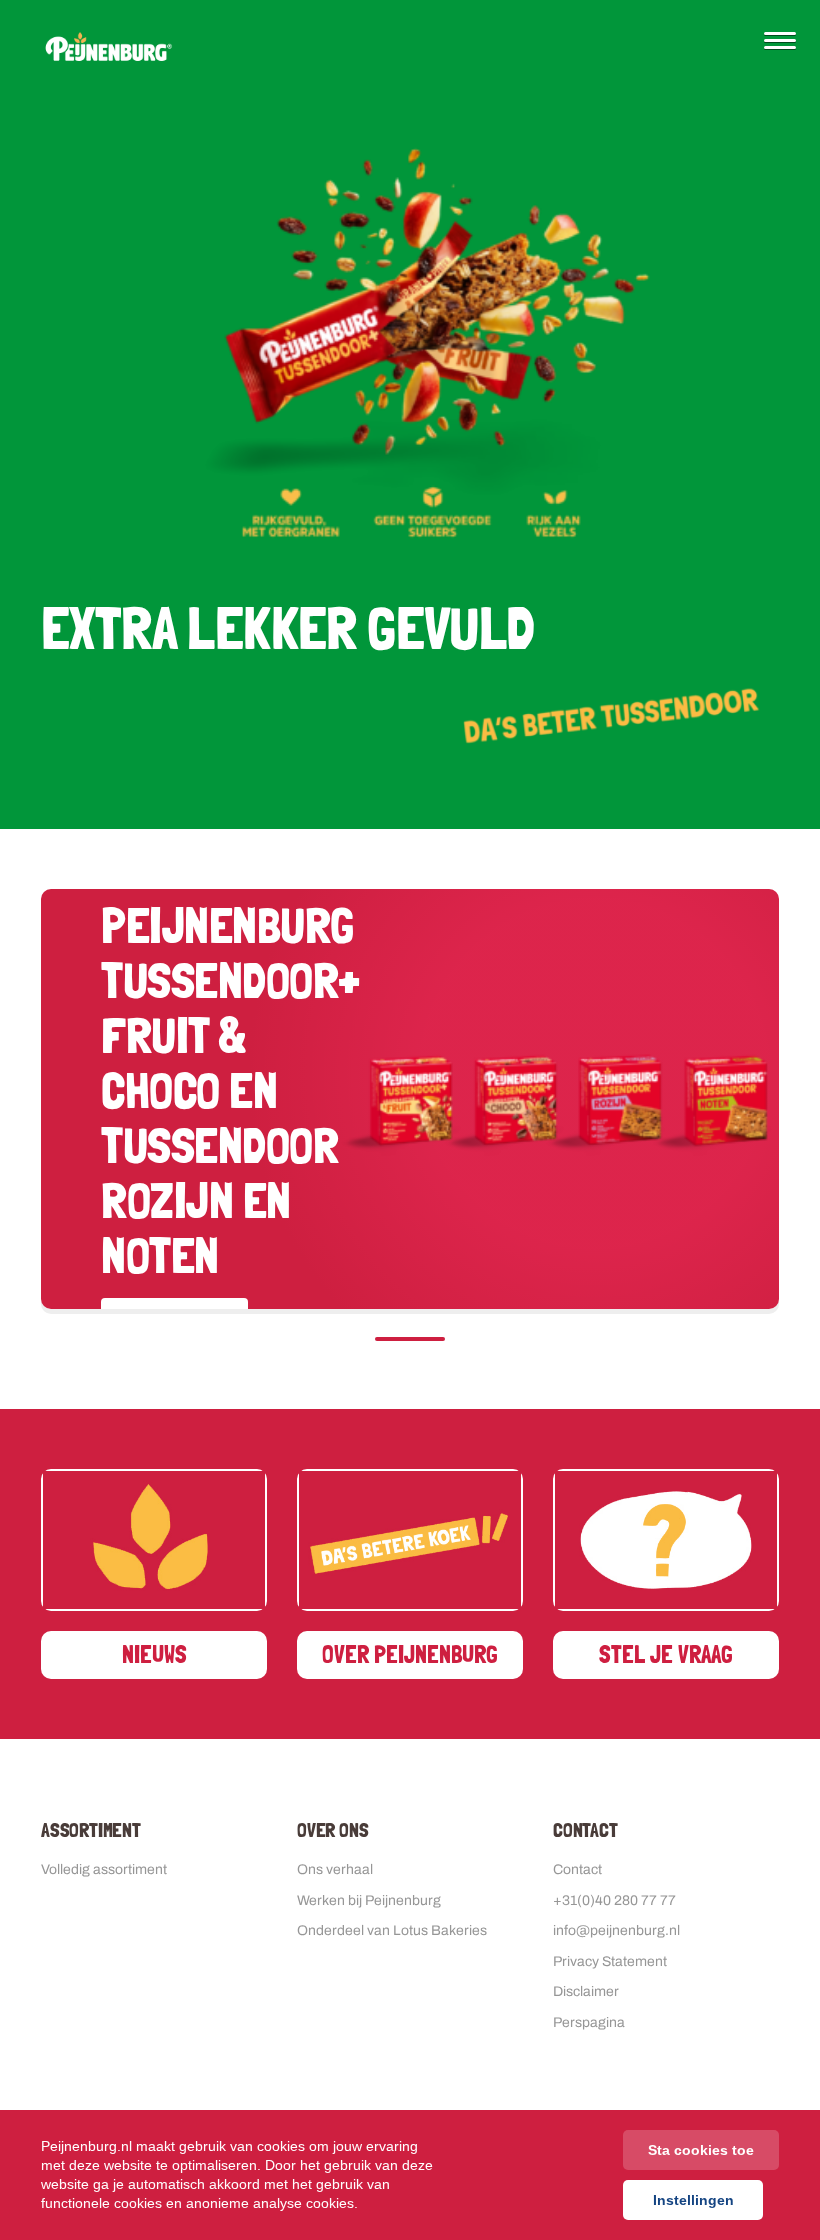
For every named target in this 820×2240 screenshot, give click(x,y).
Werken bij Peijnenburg (369, 1900)
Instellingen (693, 2200)
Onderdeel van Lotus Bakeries (392, 1930)
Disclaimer (586, 1991)
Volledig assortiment (104, 1869)
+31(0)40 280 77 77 (614, 1900)
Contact (577, 1869)
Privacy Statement (610, 1961)
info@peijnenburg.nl (616, 1930)
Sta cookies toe (701, 2150)
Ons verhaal (335, 1869)
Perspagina (589, 2022)
